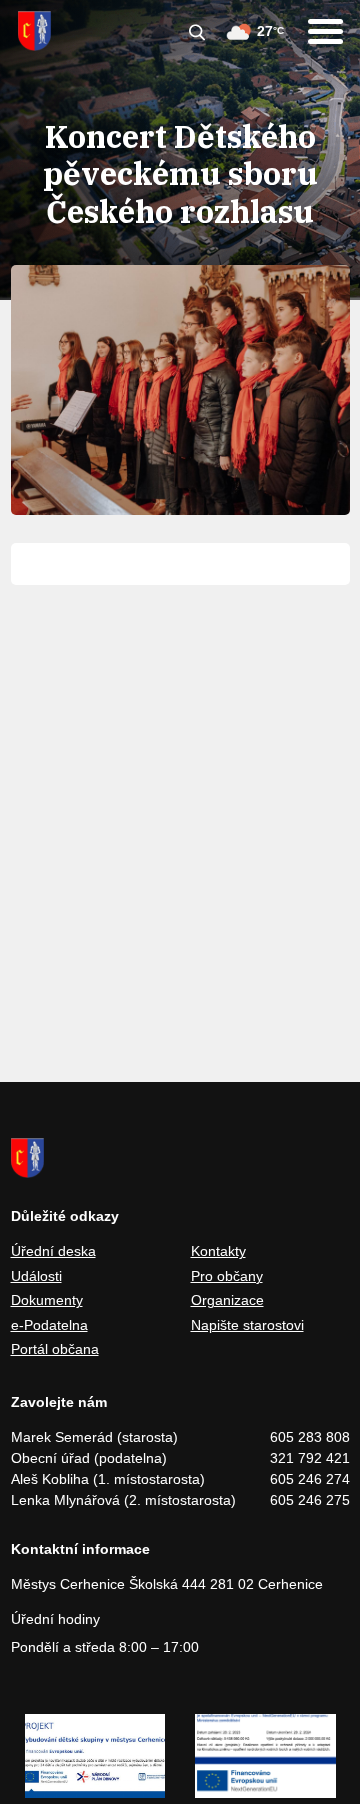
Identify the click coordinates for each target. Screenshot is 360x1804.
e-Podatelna (49, 1325)
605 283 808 (310, 1437)
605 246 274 (310, 1479)
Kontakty (218, 1251)
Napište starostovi (247, 1325)
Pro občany (227, 1276)
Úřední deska (53, 1251)
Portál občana (55, 1349)
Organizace (227, 1300)
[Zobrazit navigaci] (325, 31)
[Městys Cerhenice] (34, 31)
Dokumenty (47, 1300)
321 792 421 (310, 1458)
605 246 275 (310, 1500)
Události (36, 1276)
